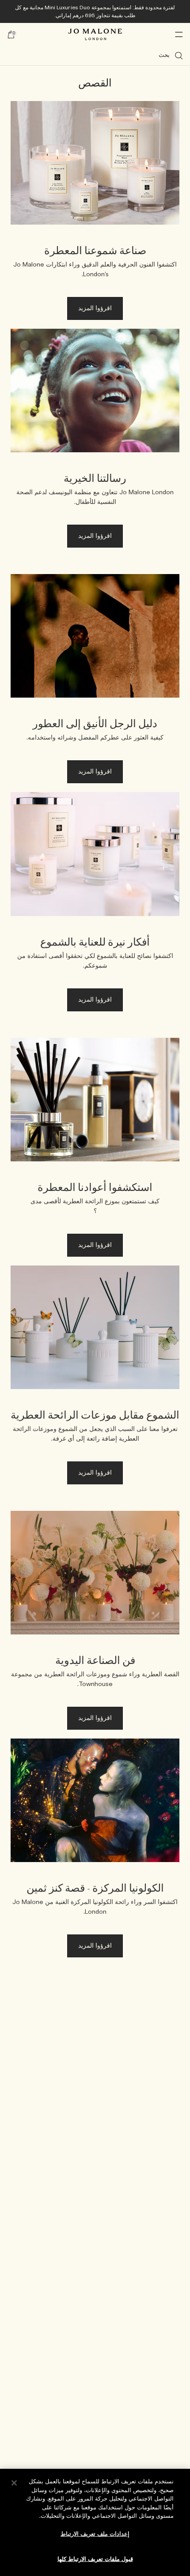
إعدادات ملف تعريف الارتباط (95, 2534)
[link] (95, 215)
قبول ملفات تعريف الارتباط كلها (95, 2559)
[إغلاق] (14, 2483)
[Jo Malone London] (95, 34)
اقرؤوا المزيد (95, 308)
